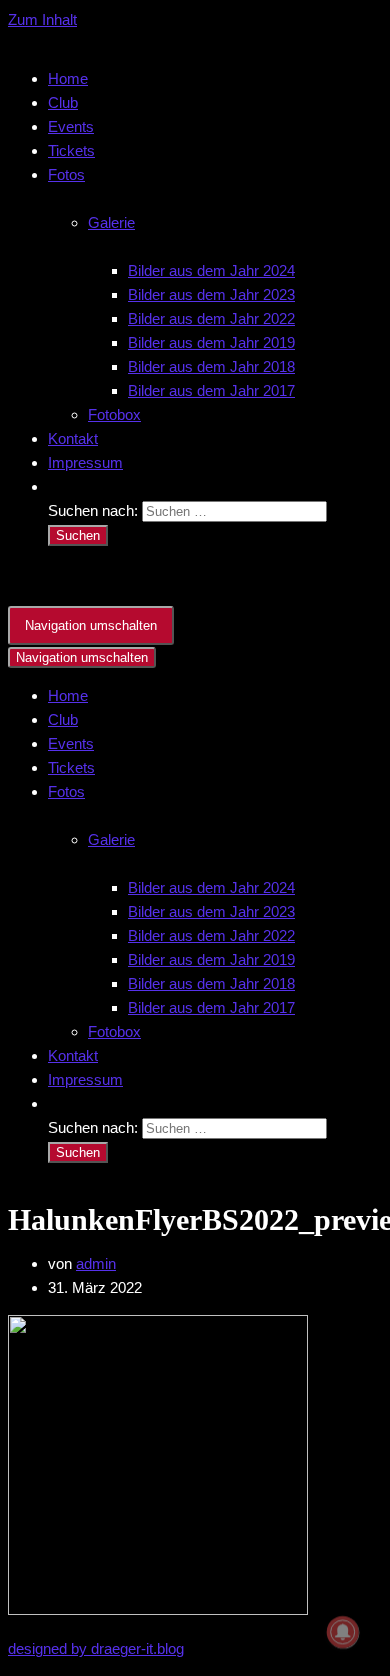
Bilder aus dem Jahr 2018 (211, 366)
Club (63, 102)
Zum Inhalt (42, 19)
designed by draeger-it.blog (96, 1648)
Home (68, 78)
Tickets (71, 150)
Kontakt (73, 438)
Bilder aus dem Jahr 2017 (211, 390)
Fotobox (114, 414)
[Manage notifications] (343, 1632)
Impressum (85, 462)
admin (96, 1263)
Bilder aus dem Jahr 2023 (211, 294)
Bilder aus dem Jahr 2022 (211, 318)
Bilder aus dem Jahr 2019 (211, 342)
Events (71, 126)
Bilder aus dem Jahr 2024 (211, 270)
